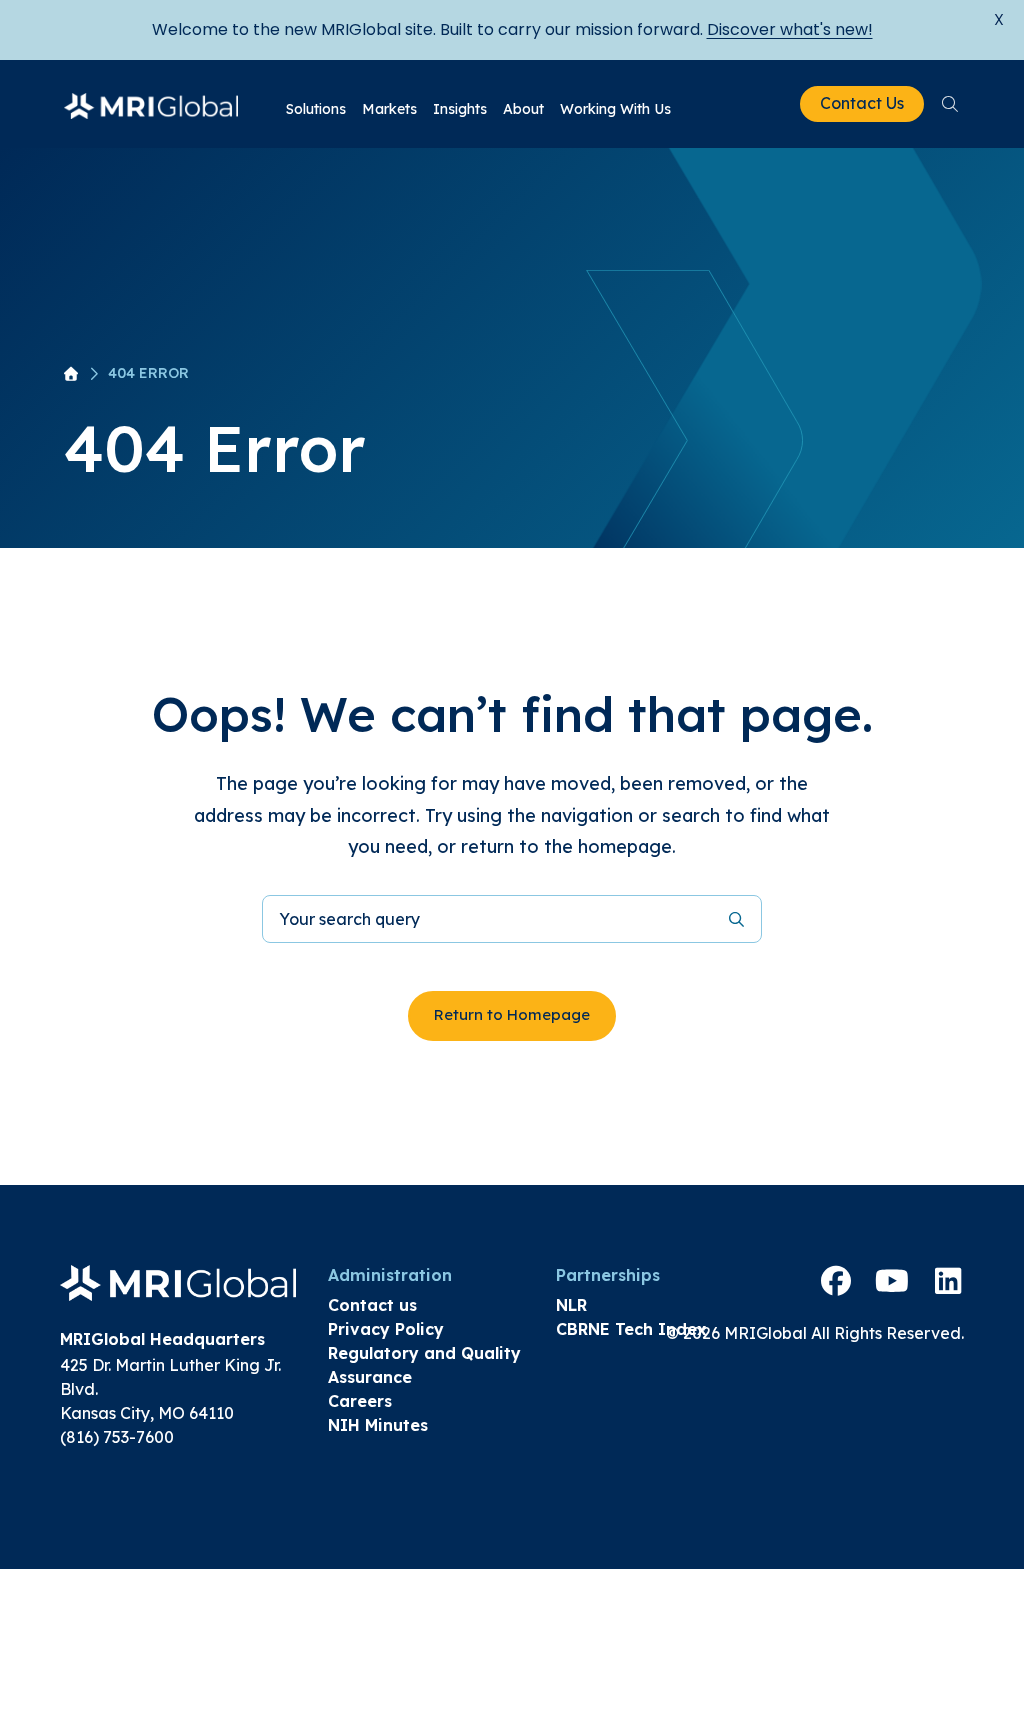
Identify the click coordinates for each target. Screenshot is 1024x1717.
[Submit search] (736, 918)
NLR (571, 1305)
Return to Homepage (512, 1014)
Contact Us (862, 103)
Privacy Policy (386, 1329)
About (523, 109)
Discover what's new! (790, 29)
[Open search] (950, 104)
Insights (460, 109)
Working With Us (615, 109)
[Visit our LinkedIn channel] (948, 1281)
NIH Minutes (378, 1425)
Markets (389, 109)
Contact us (372, 1305)
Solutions (316, 109)
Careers (360, 1401)
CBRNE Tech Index (631, 1329)
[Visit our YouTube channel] (892, 1281)
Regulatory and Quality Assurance (424, 1365)
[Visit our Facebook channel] (836, 1281)
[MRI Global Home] (151, 104)
